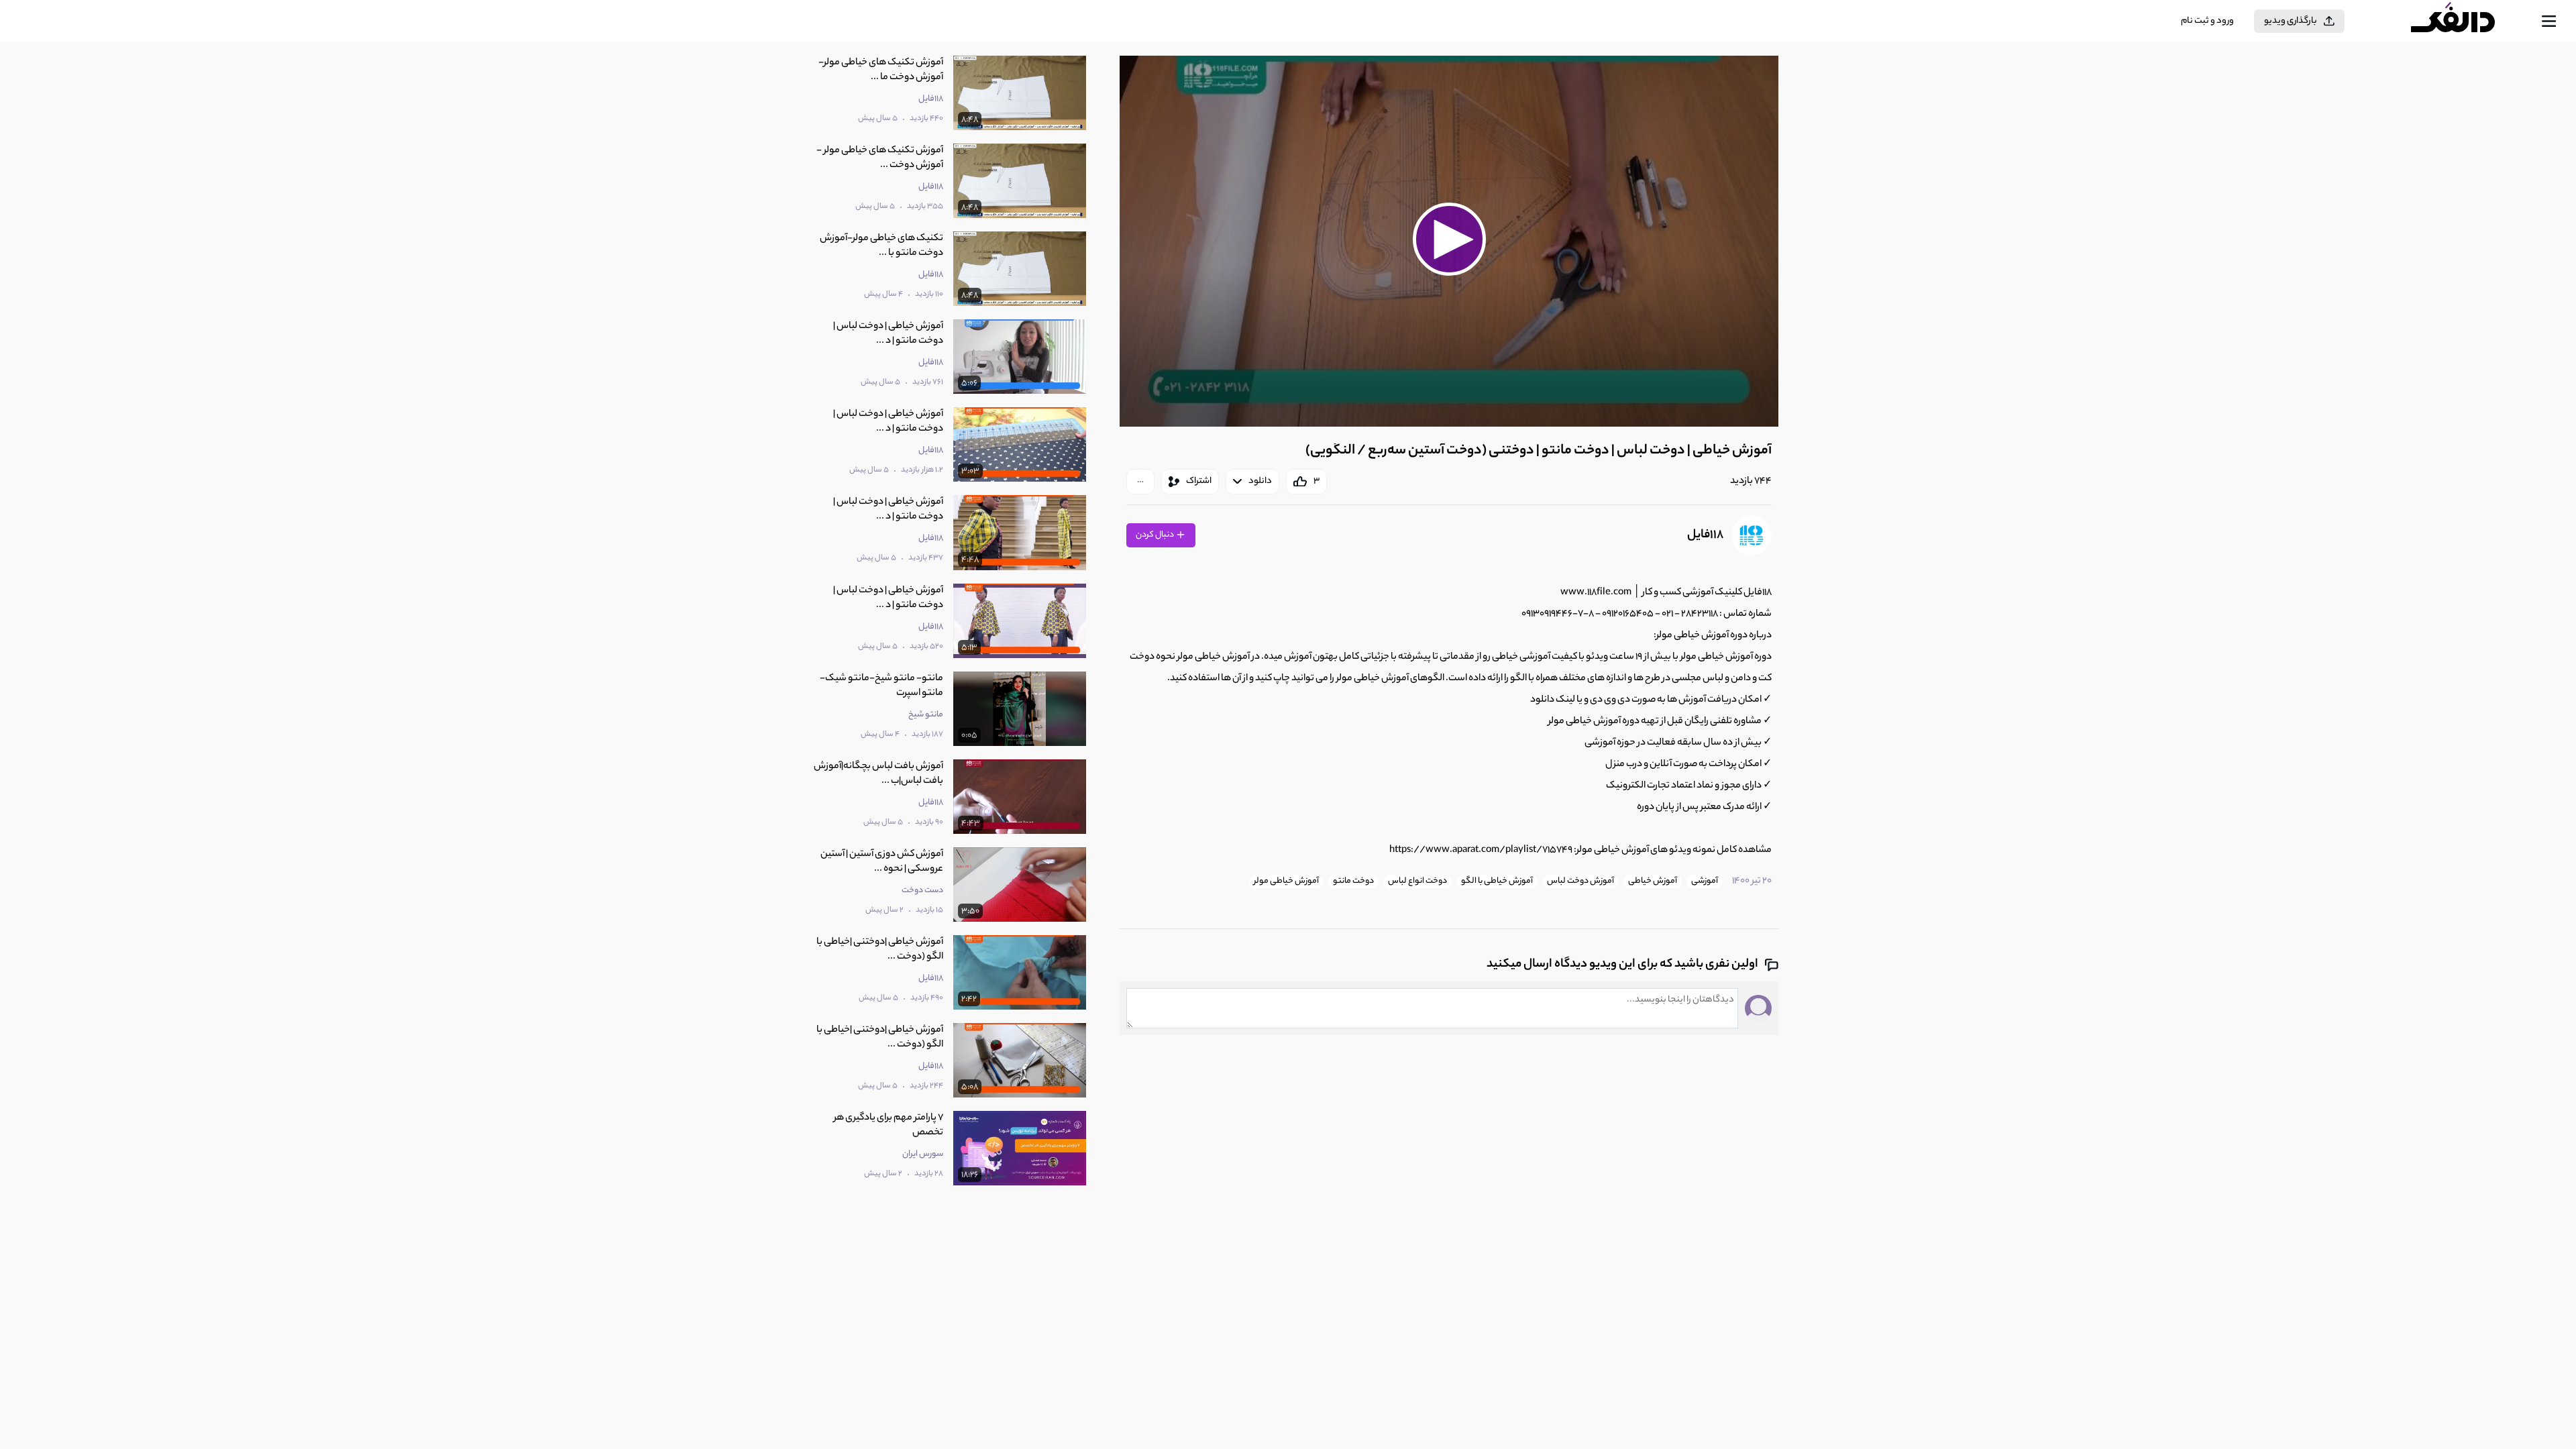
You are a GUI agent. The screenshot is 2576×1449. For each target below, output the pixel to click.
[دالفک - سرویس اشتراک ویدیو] (2465, 21)
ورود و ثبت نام (2207, 21)
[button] (1449, 239)
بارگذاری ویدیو (2291, 21)
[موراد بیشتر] (1140, 482)
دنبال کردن (1156, 535)
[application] (1449, 241)
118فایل (1705, 535)
